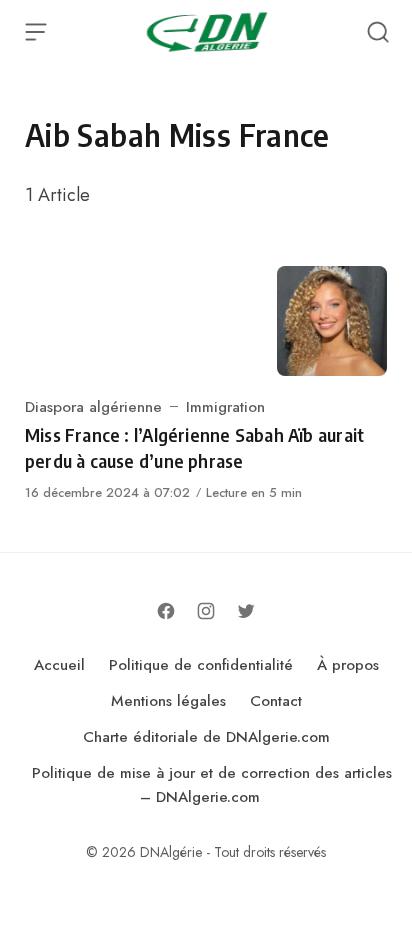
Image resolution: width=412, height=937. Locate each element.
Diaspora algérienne (93, 407)
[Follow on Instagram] (206, 611)
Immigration (225, 407)
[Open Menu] (36, 32)
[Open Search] (378, 32)
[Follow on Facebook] (166, 611)
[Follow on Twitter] (246, 611)
